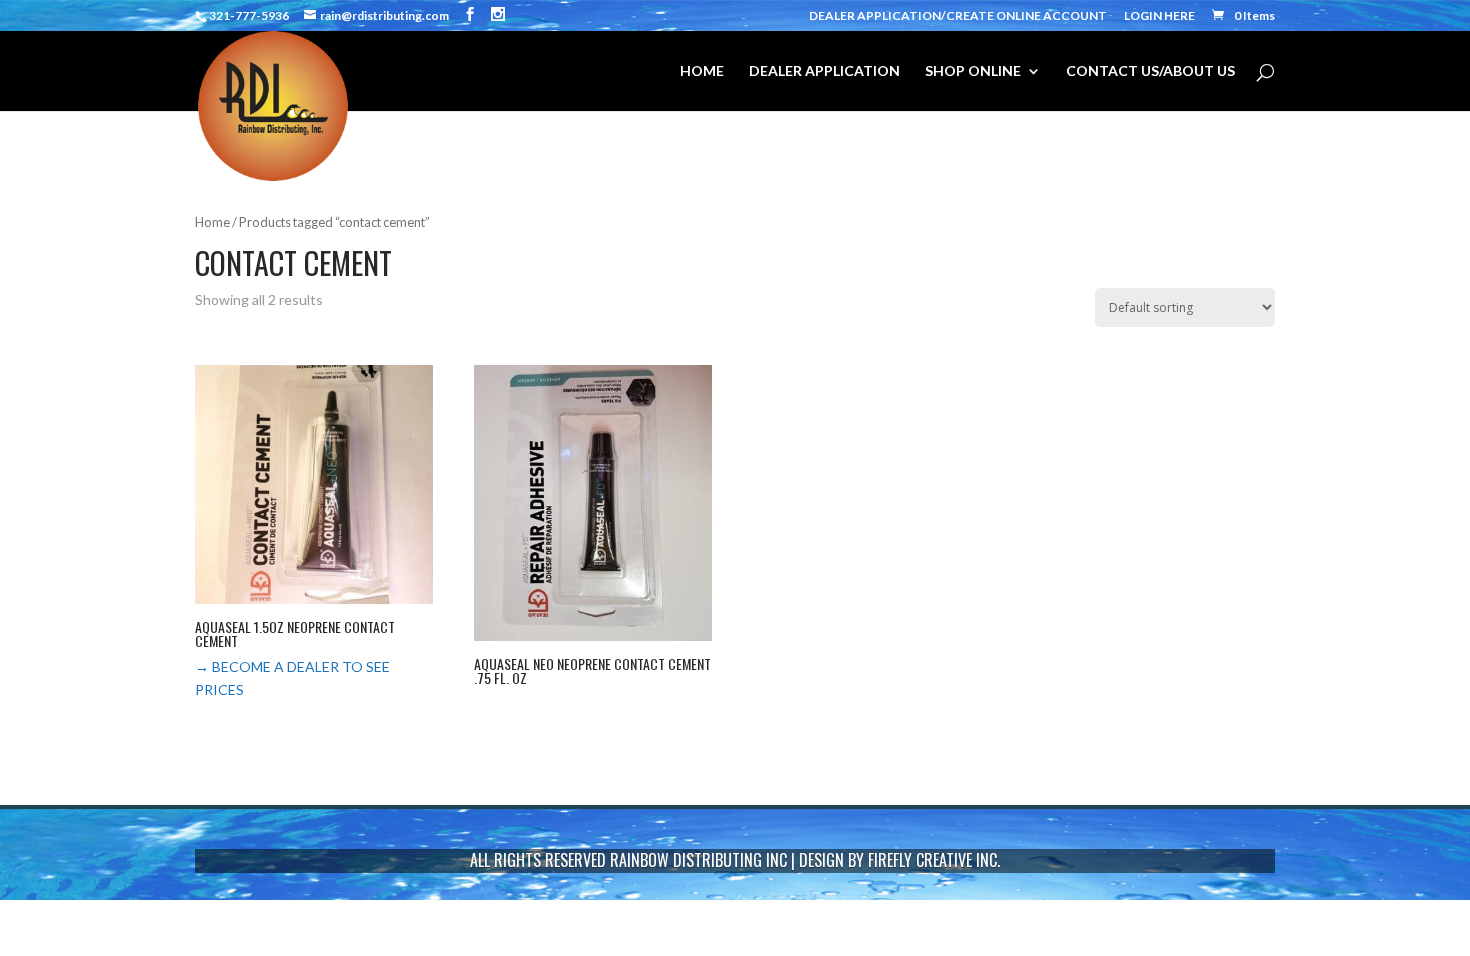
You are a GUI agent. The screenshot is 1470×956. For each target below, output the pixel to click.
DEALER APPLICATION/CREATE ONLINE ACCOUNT (958, 16)
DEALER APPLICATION (824, 71)
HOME (702, 71)
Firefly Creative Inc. (934, 860)
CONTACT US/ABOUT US (1150, 71)
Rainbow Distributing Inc (698, 860)
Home (212, 222)
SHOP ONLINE (973, 71)
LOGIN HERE (1159, 16)
